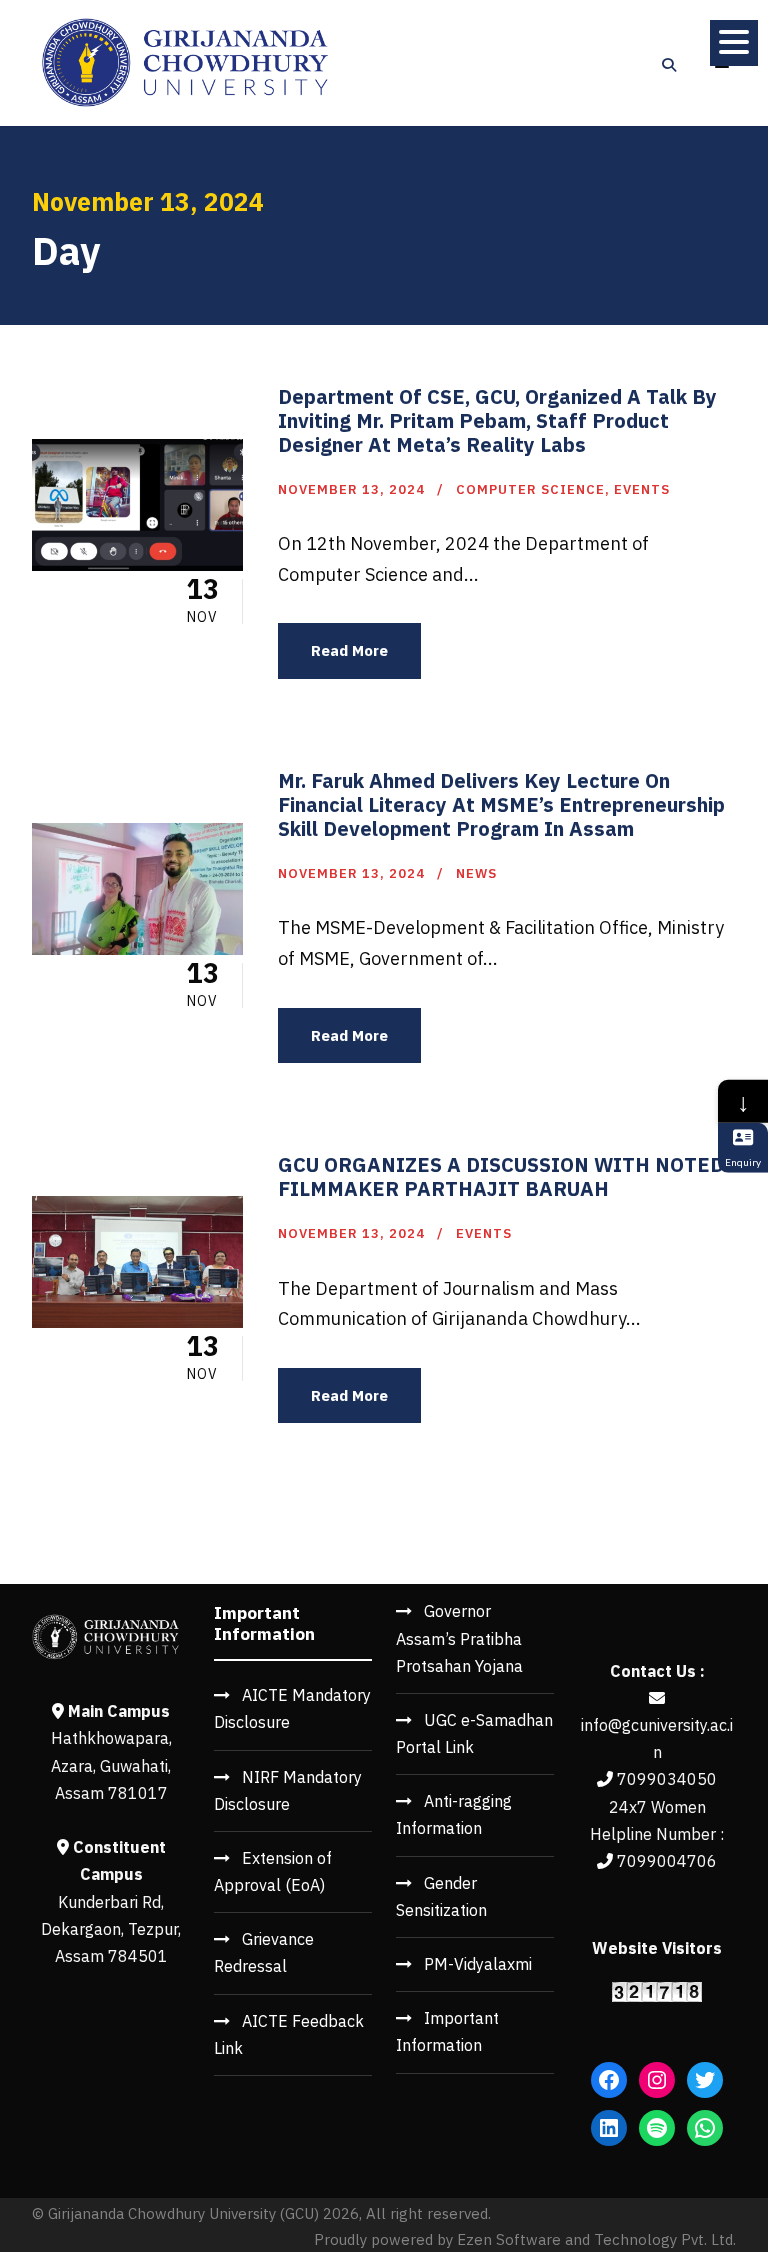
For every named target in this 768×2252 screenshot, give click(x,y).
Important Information (447, 2031)
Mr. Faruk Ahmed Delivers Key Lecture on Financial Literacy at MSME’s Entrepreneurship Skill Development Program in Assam (501, 804)
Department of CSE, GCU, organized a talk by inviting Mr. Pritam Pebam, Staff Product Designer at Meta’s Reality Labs (497, 420)
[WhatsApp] (705, 2128)
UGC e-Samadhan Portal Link (474, 1733)
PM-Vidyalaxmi (478, 1964)
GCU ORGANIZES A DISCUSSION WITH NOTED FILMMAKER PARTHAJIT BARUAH (501, 1176)
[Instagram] (657, 2080)
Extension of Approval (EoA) (273, 1871)
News (476, 873)
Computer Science (530, 489)
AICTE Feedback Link (289, 2034)
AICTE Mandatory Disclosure (292, 1708)
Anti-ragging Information (454, 1814)
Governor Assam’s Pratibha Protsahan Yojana (459, 1638)
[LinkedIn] (609, 2128)
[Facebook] (609, 2080)
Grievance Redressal (264, 1952)
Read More (349, 650)
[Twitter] (705, 2080)
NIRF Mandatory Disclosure (288, 1790)
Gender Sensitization (441, 1896)
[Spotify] (657, 2128)
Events (642, 489)
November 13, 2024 (351, 489)
